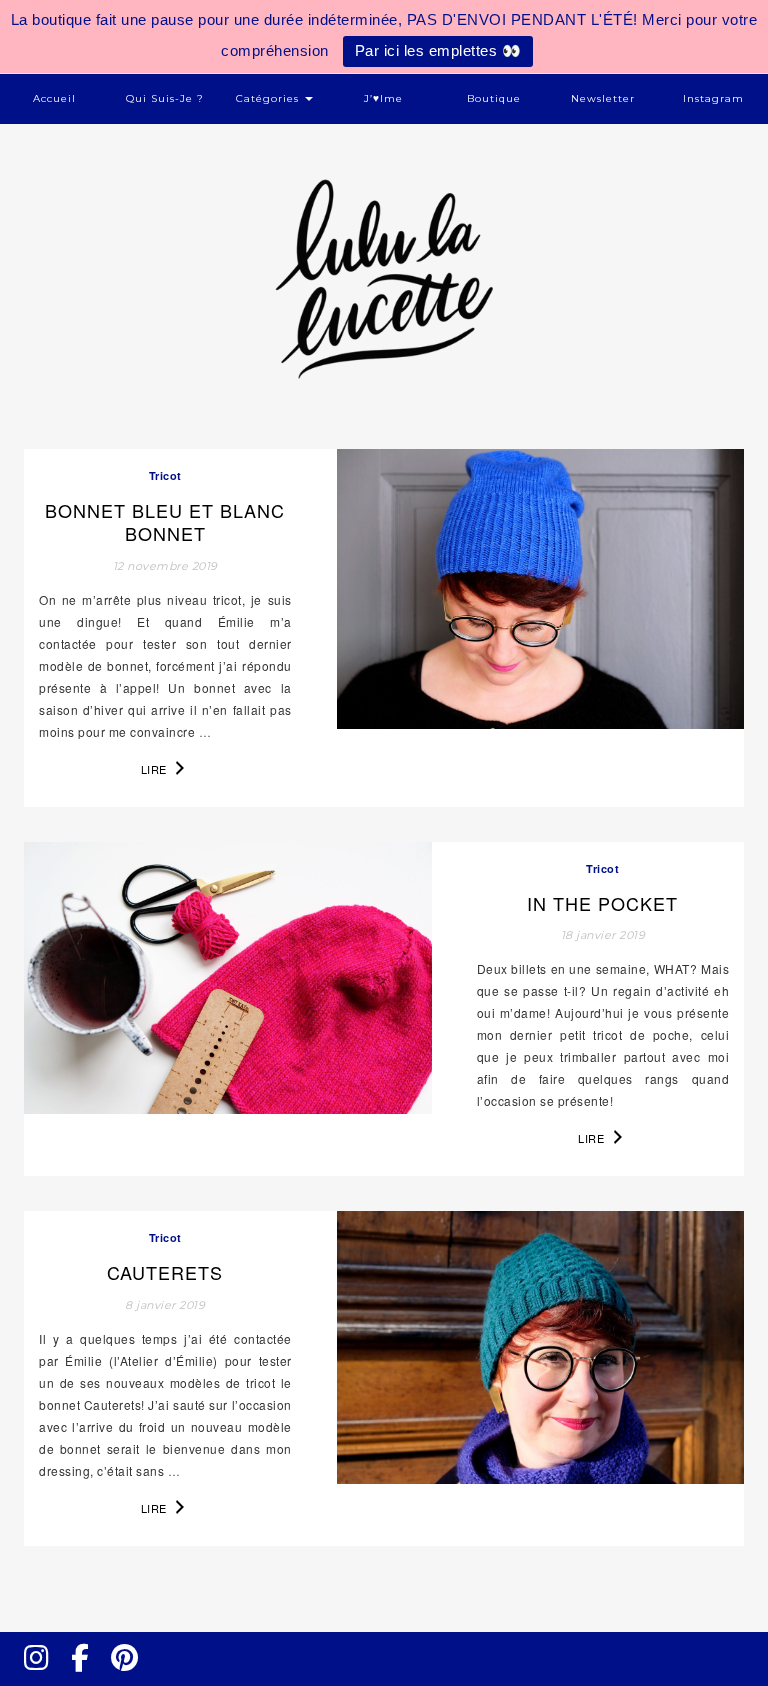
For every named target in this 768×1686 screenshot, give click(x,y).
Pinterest (131, 1676)
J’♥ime (383, 98)
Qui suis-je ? (165, 98)
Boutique (494, 98)
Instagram (713, 98)
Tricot (165, 475)
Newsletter (603, 98)
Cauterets (165, 1272)
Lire (156, 769)
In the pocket (602, 903)
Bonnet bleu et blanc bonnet (165, 521)
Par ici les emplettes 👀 (438, 50)
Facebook (88, 1676)
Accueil (54, 98)
